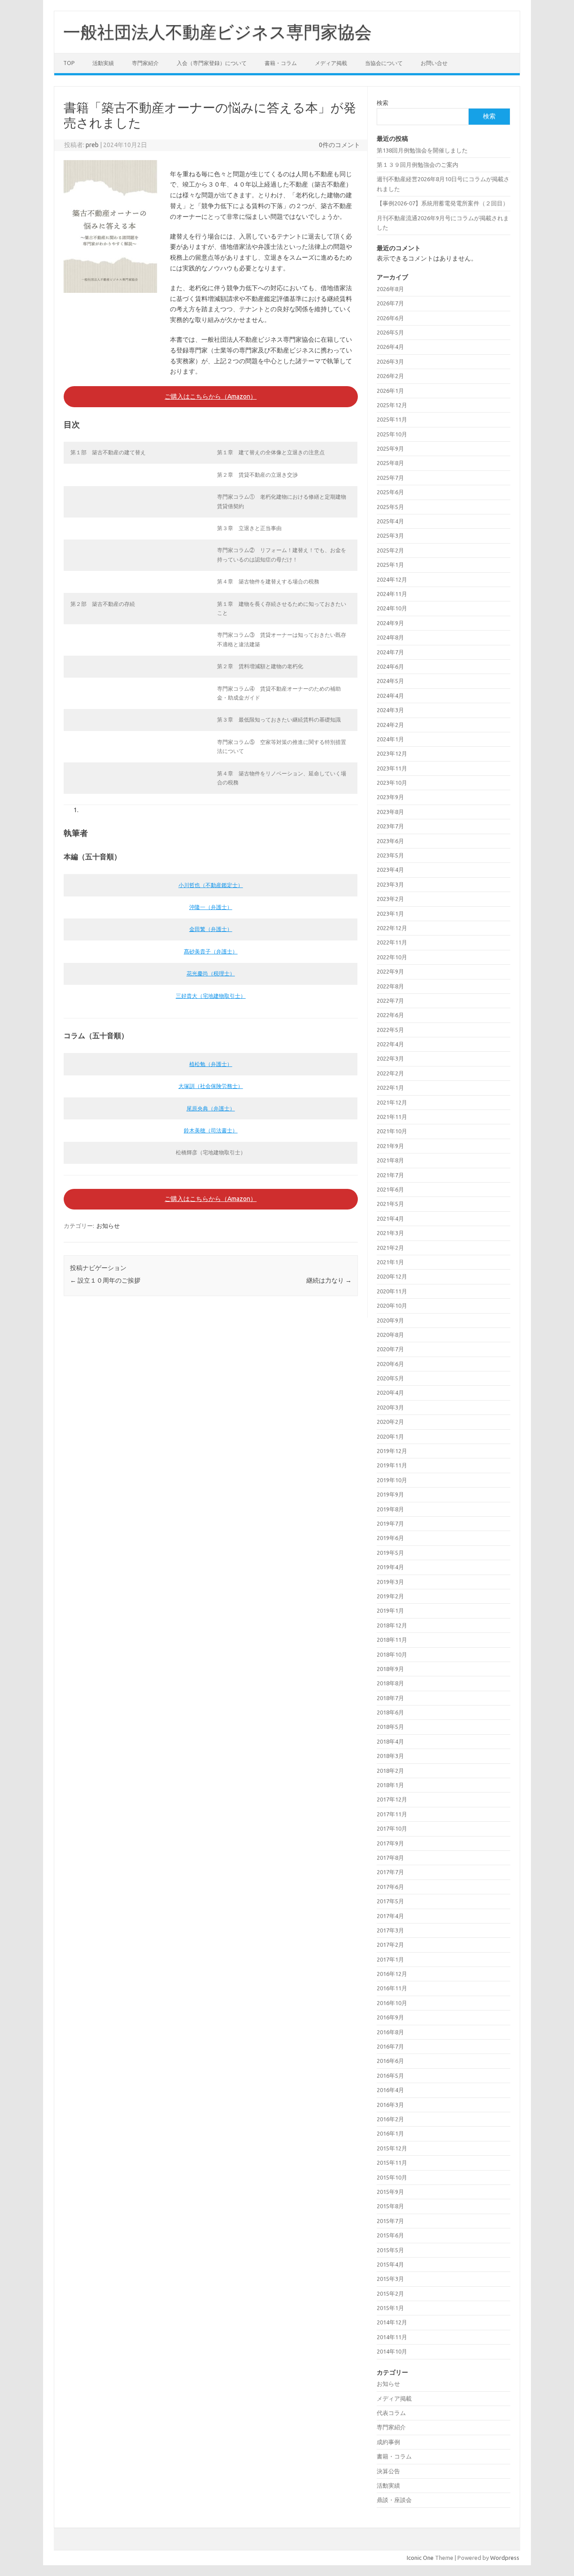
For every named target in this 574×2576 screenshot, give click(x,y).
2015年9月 (390, 2192)
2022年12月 (392, 928)
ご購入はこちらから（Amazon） (211, 396)
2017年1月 (390, 1959)
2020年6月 (390, 1364)
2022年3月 (390, 1058)
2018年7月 (390, 1698)
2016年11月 (392, 1988)
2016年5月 (390, 2076)
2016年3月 (390, 2105)
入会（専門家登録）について (212, 63)
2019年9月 (390, 1494)
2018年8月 (390, 1683)
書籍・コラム (281, 63)
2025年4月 (390, 521)
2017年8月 (390, 1858)
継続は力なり (329, 1280)
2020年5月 (390, 1378)
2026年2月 (390, 376)
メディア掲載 (331, 63)
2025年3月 (390, 535)
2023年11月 (392, 768)
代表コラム (391, 2413)
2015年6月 (390, 2235)
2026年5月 (390, 332)
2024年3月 (390, 710)
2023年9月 (390, 797)
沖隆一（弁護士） (211, 907)
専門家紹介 (145, 63)
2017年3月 (390, 1930)
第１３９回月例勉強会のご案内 (417, 165)
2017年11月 (392, 1814)
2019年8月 (390, 1509)
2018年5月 (390, 1727)
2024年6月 (390, 666)
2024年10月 (392, 608)
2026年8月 (390, 289)
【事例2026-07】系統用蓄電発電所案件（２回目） (443, 203)
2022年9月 (390, 971)
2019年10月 (392, 1480)
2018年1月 (390, 1785)
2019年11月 (392, 1465)
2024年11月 (392, 594)
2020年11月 (392, 1291)
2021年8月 (390, 1160)
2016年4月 (390, 2090)
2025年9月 (390, 448)
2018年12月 (392, 1625)
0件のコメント (339, 145)
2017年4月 (390, 1916)
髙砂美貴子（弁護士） (211, 951)
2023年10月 (392, 783)
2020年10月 (392, 1305)
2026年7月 (390, 303)
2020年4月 (390, 1392)
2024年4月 (390, 696)
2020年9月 (390, 1320)
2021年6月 (390, 1189)
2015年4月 (390, 2264)
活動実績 (103, 63)
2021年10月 (392, 1131)
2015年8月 (390, 2206)
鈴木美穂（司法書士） (211, 1130)
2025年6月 (390, 492)
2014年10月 (392, 2351)
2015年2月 (390, 2293)
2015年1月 (390, 2308)
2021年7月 (390, 1175)
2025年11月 (392, 419)
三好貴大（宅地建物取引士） (211, 996)
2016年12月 (392, 1974)
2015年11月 (392, 2163)
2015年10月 (392, 2177)
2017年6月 (390, 1887)
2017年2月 (390, 1945)
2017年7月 (390, 1872)
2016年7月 (390, 2046)
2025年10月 (392, 434)
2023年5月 (390, 855)
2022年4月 (390, 1044)
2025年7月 (390, 478)
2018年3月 (390, 1756)
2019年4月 (390, 1567)
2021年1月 (390, 1262)
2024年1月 (390, 739)
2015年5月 (390, 2250)
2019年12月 (392, 1451)
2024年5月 (390, 681)
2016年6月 (390, 2061)
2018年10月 (392, 1654)
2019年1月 (390, 1610)
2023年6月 (390, 841)
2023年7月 (390, 826)
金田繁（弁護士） (211, 929)
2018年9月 (390, 1669)
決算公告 (388, 2471)
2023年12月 (392, 753)
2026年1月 (390, 391)
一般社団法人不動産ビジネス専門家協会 (217, 32)
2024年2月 (390, 725)
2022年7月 (390, 1001)
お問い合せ (434, 63)
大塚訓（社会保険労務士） (211, 1086)
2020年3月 (390, 1407)
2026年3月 (390, 361)
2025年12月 (392, 405)
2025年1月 (390, 565)
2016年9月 (390, 2017)
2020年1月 (390, 1436)
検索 (383, 103)
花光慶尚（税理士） (211, 973)
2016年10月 (392, 2003)
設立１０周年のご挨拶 (105, 1280)
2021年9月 (390, 1146)
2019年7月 (390, 1523)
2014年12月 (392, 2322)
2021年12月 (392, 1102)
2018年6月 (390, 1712)
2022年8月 (390, 986)
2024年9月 (390, 623)
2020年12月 (392, 1276)
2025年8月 (390, 463)
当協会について (384, 63)
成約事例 (388, 2442)
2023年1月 (390, 914)
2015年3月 (390, 2279)
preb (92, 145)
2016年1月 (390, 2133)
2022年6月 (390, 1015)
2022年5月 (390, 1030)
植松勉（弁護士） (211, 1064)
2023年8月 (390, 812)
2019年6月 (390, 1538)
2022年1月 (390, 1088)
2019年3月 (390, 1582)
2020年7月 (390, 1349)
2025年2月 (390, 550)
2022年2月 (390, 1073)
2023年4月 (390, 870)
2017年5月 (390, 1901)
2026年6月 (390, 318)
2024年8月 (390, 637)
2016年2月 (390, 2119)
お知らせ (108, 1226)
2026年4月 (390, 347)
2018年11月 (392, 1640)
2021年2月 (390, 1248)
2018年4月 (390, 1741)
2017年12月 (392, 1799)
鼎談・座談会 (394, 2500)
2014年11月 (392, 2337)
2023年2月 (390, 899)
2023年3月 (390, 884)
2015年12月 (392, 2148)
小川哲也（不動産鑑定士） (211, 885)
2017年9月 (390, 1843)
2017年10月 (392, 1828)
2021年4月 (390, 1218)
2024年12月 (392, 579)
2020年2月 (390, 1422)
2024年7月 (390, 652)
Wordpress (505, 2558)
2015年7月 (390, 2221)
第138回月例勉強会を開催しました (422, 150)
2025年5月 (390, 507)
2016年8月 (390, 2032)
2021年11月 (392, 1117)
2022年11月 (392, 942)
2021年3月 (390, 1233)
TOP (69, 63)
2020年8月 (390, 1335)
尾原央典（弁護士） (211, 1108)
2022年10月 (392, 957)
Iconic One (420, 2558)
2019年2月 (390, 1596)
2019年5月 (390, 1553)
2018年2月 (390, 1771)
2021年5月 (390, 1204)
